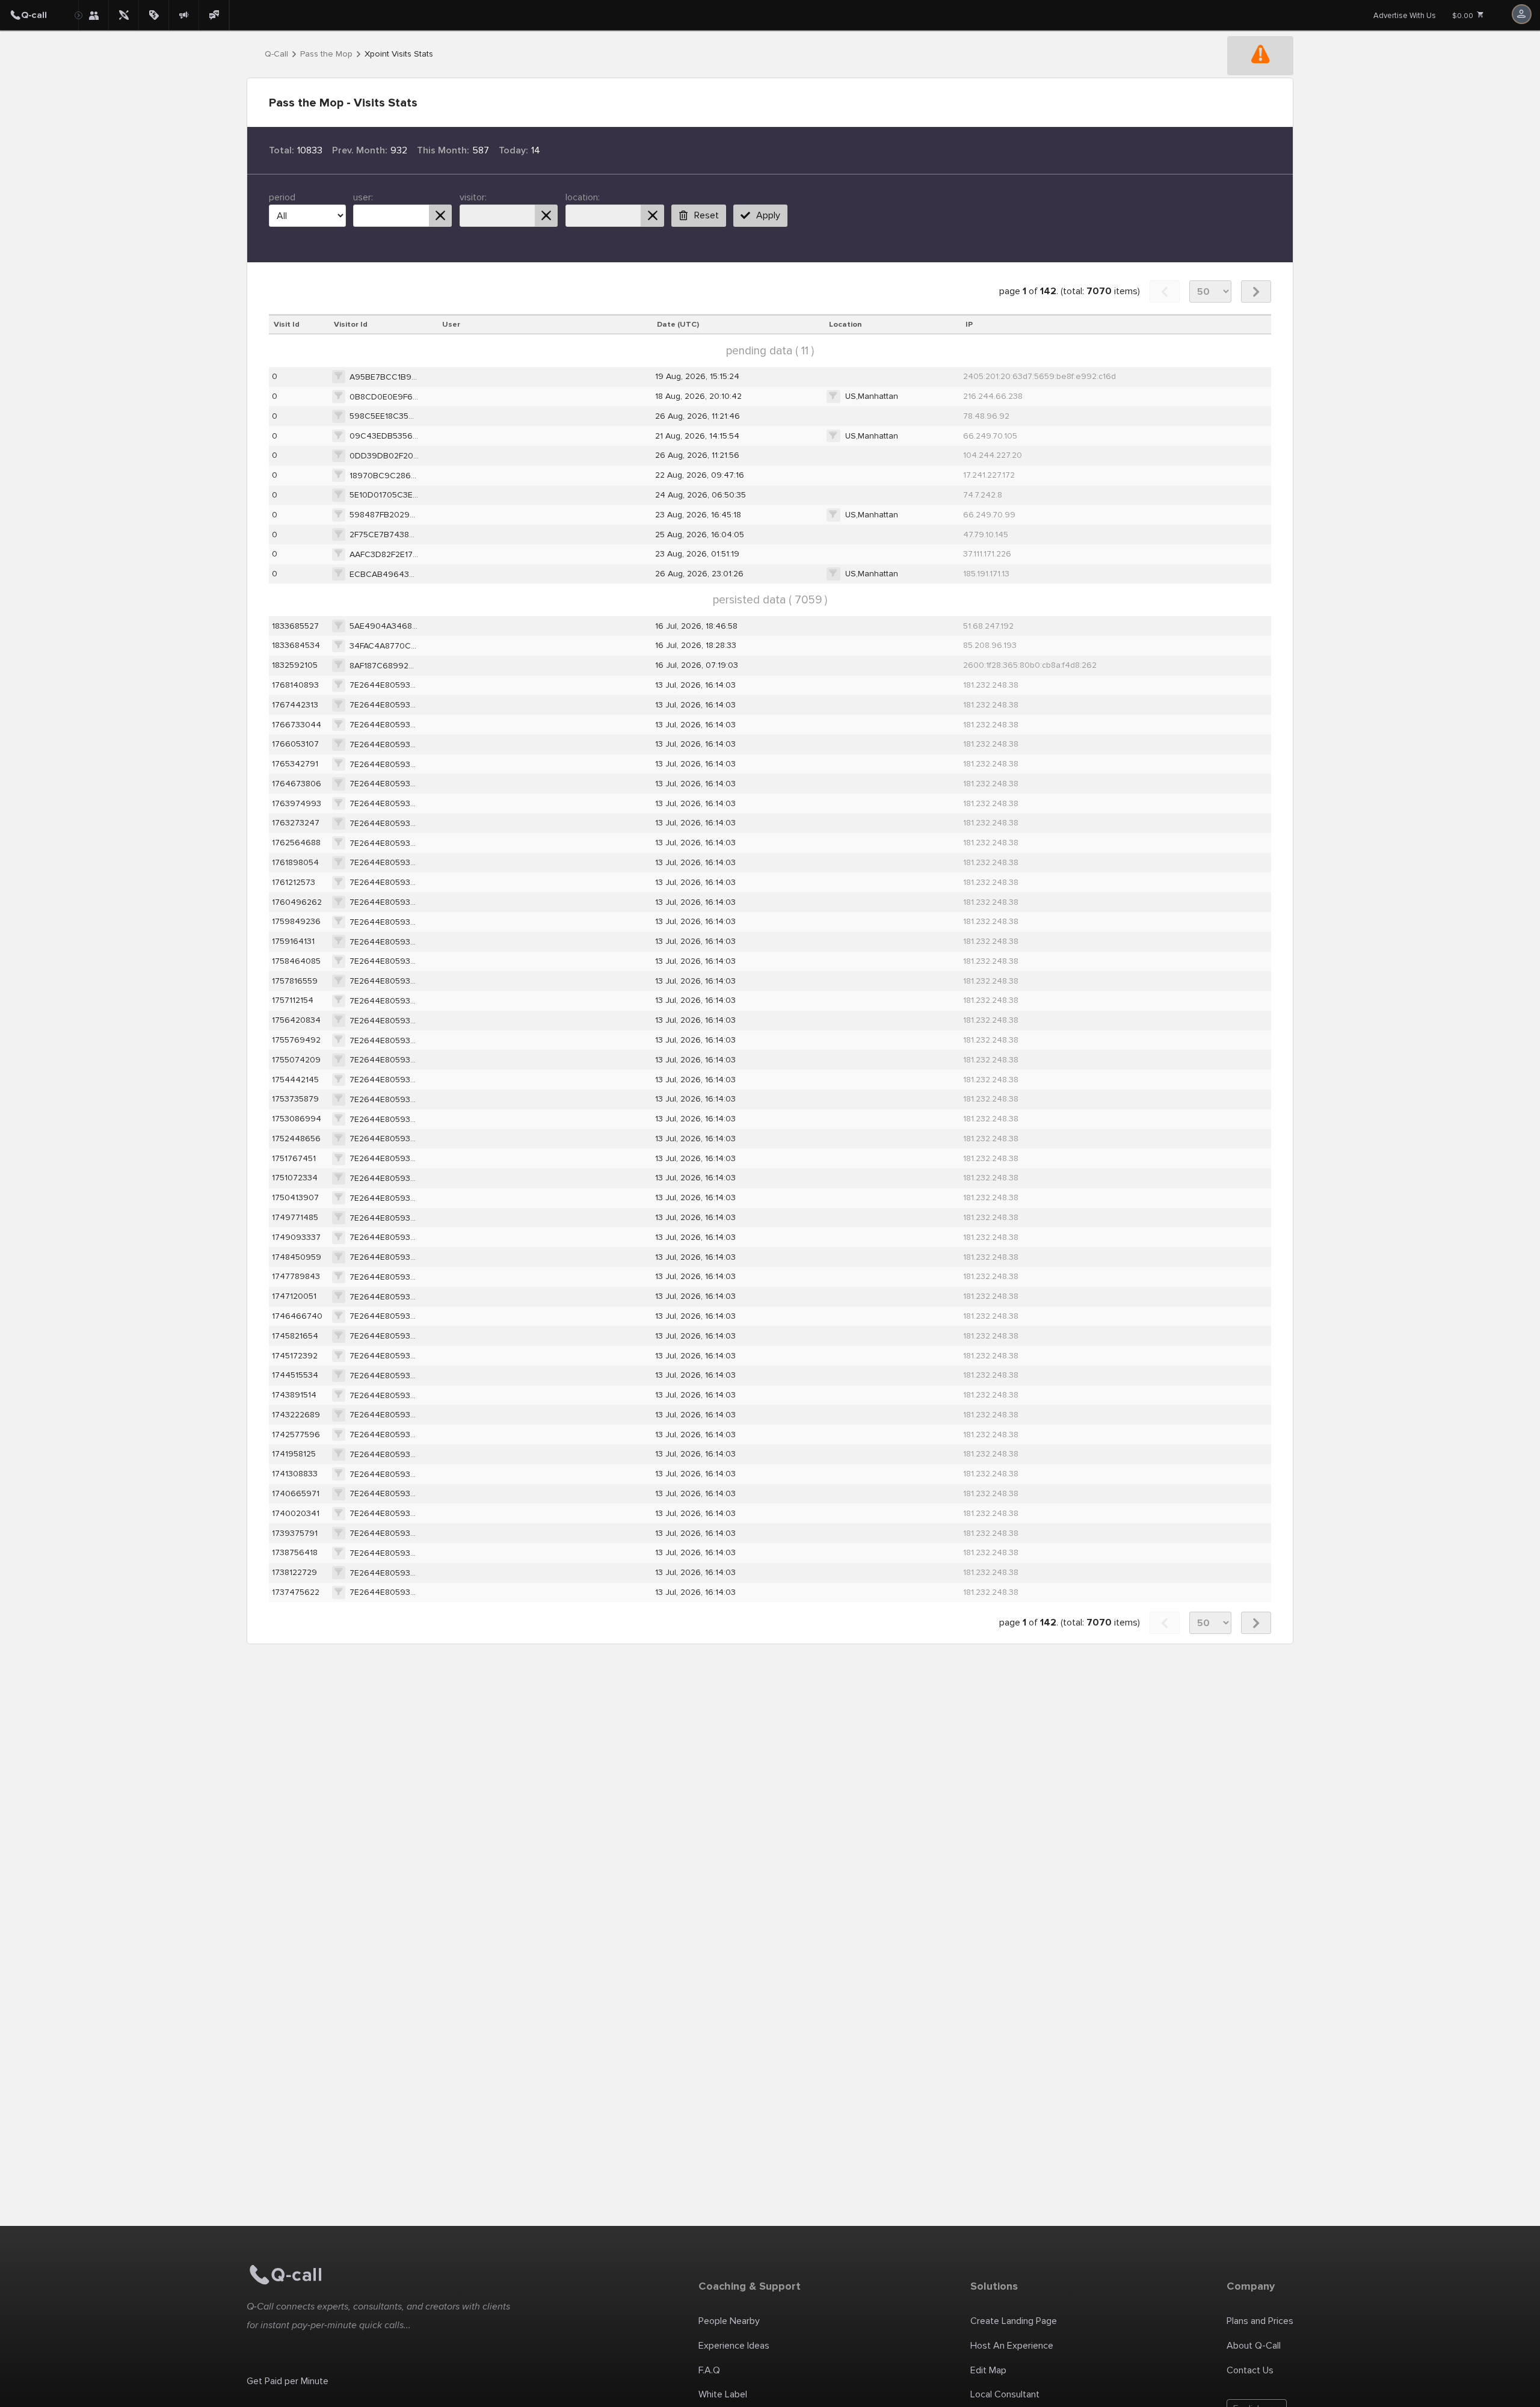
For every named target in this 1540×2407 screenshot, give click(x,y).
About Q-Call (1254, 2346)
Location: (583, 197)
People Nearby (729, 2321)
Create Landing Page (1014, 2321)
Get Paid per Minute (288, 2381)
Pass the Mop (326, 54)
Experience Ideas (734, 2346)
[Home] (39, 15)
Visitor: (473, 197)
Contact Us (1250, 2370)
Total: (282, 150)
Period (282, 197)
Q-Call (276, 54)
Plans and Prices (1260, 2321)
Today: (513, 150)
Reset (707, 215)
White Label (723, 2394)
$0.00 (1464, 16)
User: (363, 197)
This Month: (443, 150)
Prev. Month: (360, 150)
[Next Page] (1256, 291)
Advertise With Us (1405, 16)
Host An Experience (1012, 2346)
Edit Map (988, 2370)
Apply (768, 215)
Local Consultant (1005, 2394)
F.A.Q (709, 2370)
